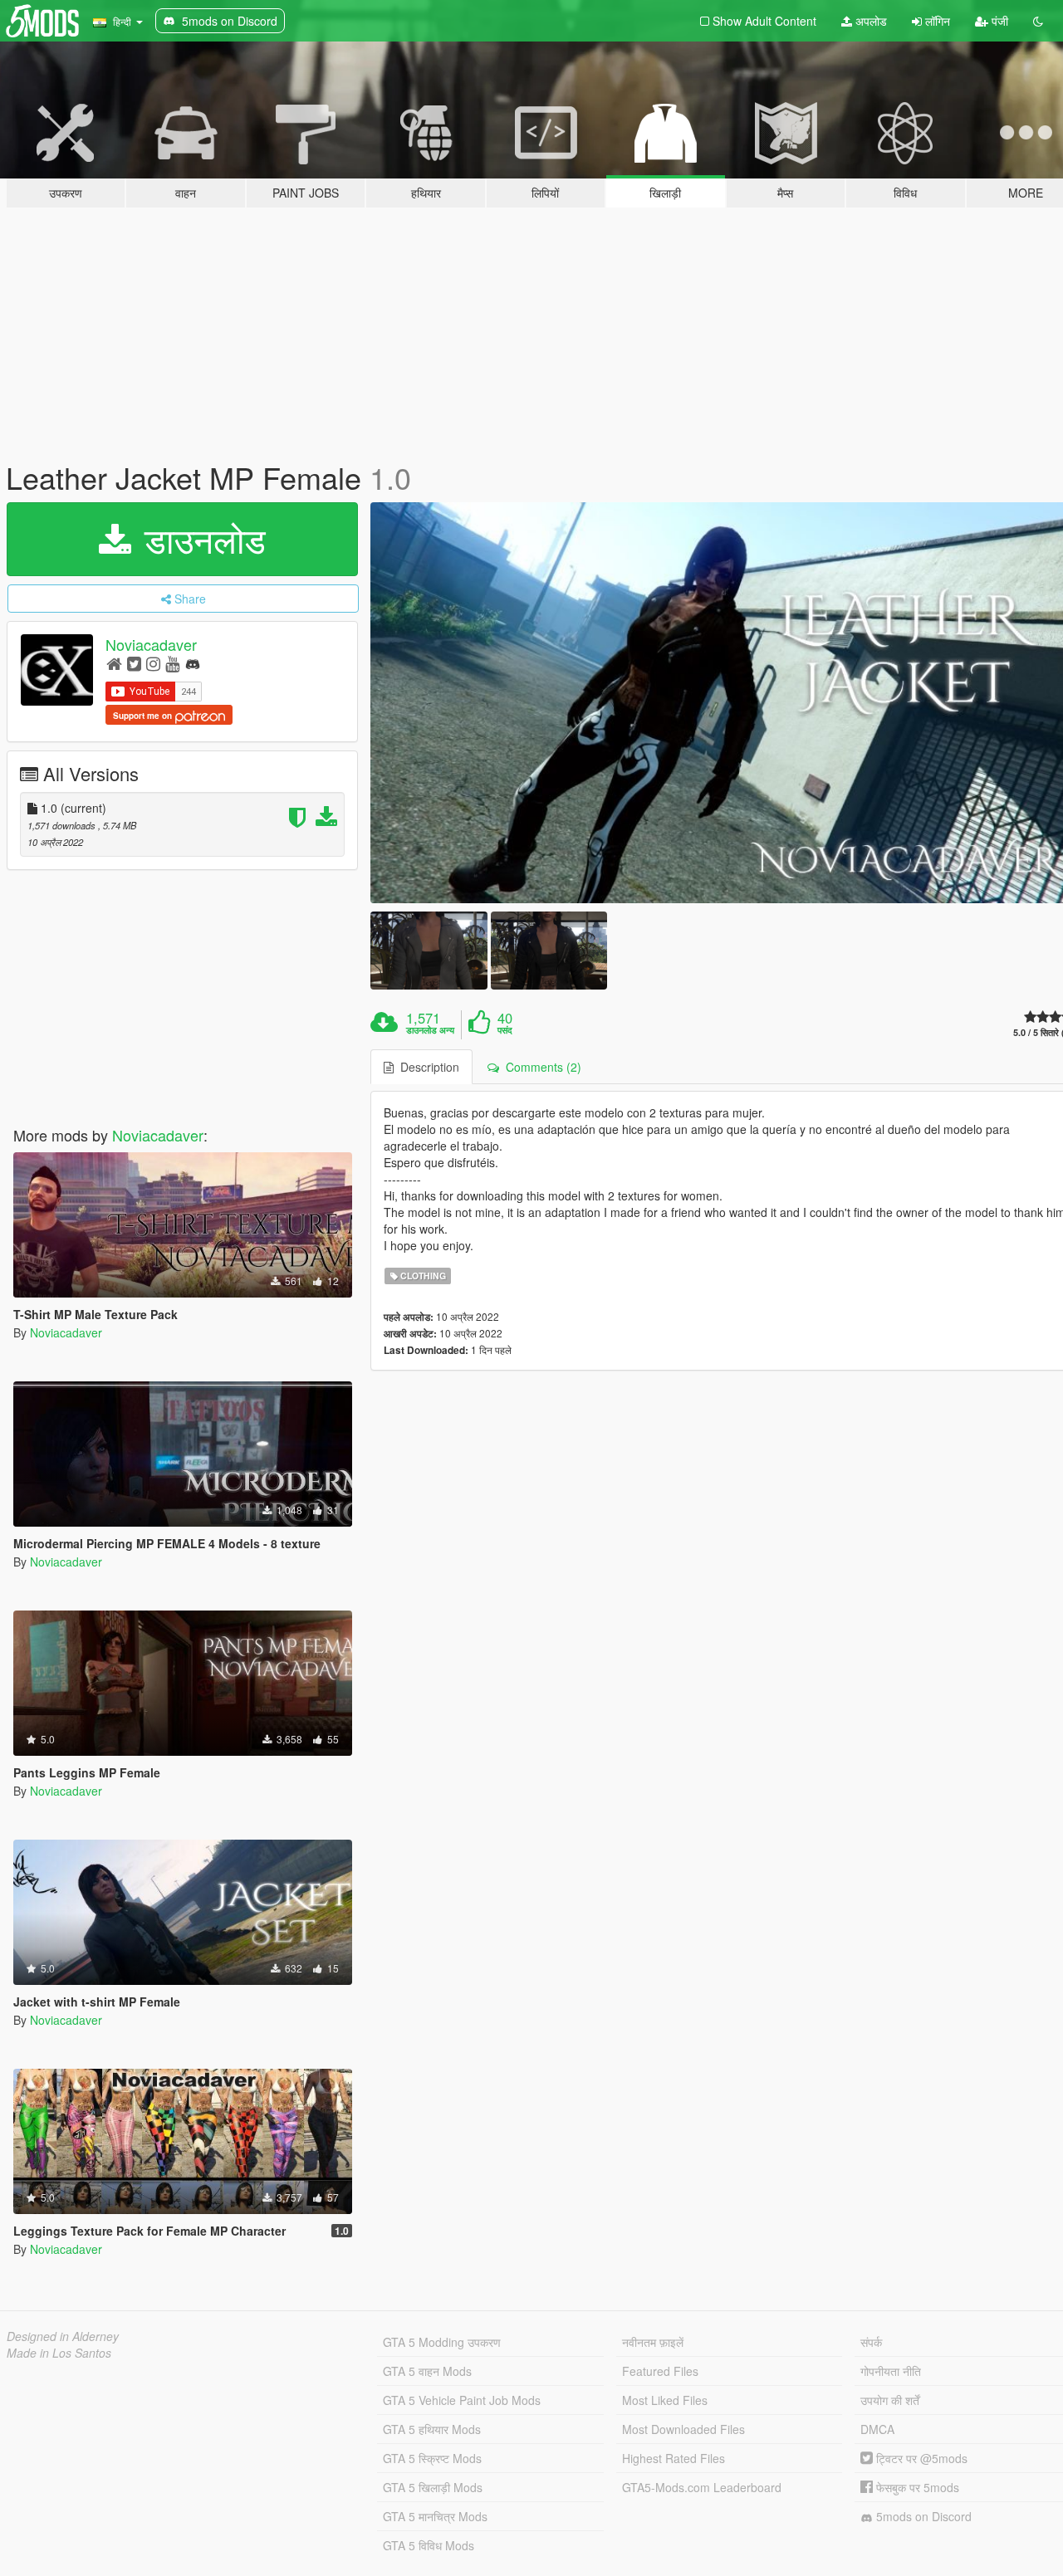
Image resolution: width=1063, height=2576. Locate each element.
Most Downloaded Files (683, 2429)
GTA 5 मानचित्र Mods (435, 2516)
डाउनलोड (200, 539)
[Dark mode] (1038, 21)
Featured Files (660, 2371)
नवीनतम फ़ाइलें (653, 2342)
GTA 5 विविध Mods (429, 2545)
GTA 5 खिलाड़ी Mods (433, 2487)
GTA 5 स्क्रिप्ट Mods (432, 2458)
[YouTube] (172, 663)
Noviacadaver (151, 644)
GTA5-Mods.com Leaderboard (702, 2487)
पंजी (998, 21)
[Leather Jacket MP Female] (429, 950)
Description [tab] (426, 1067)
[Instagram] (153, 663)
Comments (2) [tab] (540, 1067)
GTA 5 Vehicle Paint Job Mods (462, 2400)
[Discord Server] (193, 663)
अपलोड (870, 21)
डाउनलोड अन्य (430, 1030)
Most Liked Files (665, 2400)
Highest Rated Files (674, 2458)
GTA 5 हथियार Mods (432, 2429)
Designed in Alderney (63, 2336)
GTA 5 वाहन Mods (427, 2371)
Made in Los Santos (59, 2353)
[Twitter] (134, 663)
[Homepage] (114, 663)
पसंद (505, 1030)
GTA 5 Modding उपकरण (442, 2342)
